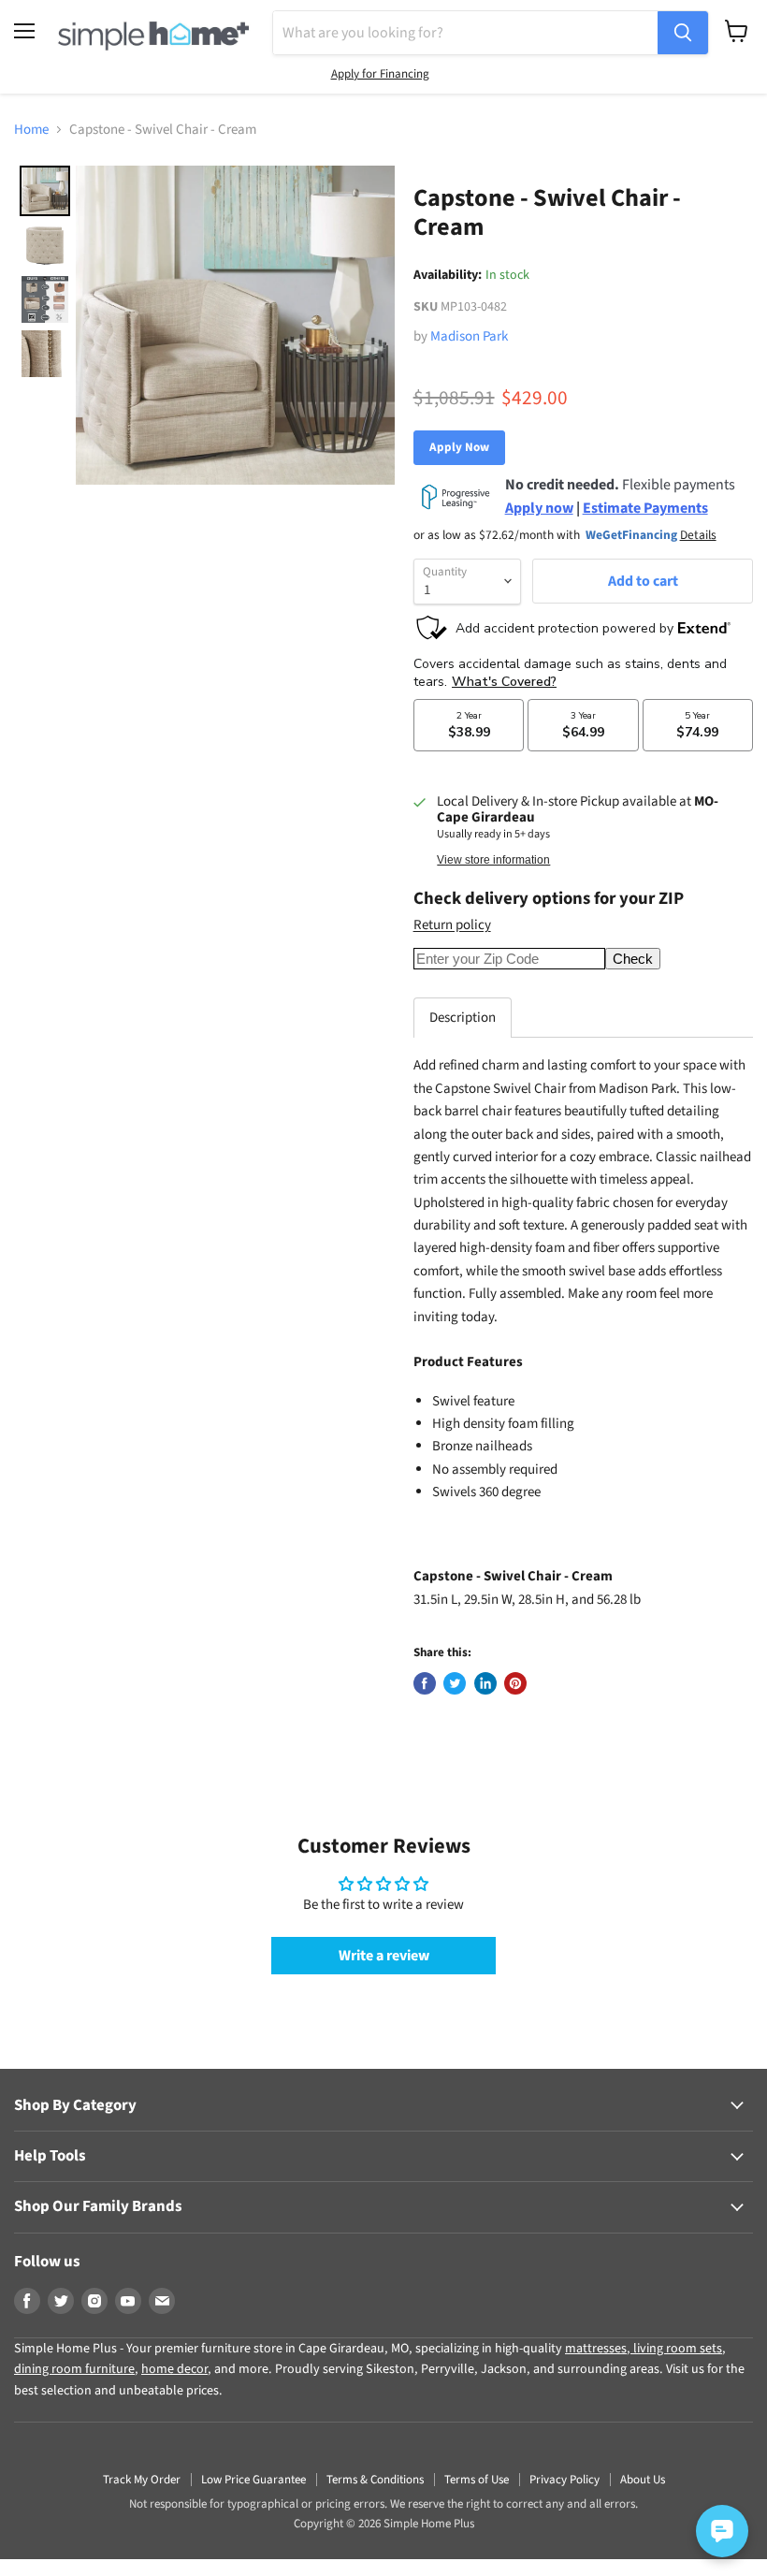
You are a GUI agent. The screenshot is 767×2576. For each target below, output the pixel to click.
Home (31, 130)
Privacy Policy (564, 2480)
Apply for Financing (380, 74)
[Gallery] (204, 325)
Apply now (539, 508)
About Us (643, 2480)
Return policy (452, 925)
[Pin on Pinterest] (515, 1683)
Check (633, 959)
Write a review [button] (384, 1956)
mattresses (596, 2349)
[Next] (368, 325)
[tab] (463, 1018)
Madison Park (469, 336)
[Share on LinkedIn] (485, 1683)
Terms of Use (477, 2480)
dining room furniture (74, 2369)
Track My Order (142, 2480)
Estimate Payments (645, 508)
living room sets (676, 2349)
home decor (174, 2369)
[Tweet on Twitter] (455, 1683)
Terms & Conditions (375, 2480)
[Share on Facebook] (425, 1683)
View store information (493, 860)
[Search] (683, 33)
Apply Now (459, 447)
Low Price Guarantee (253, 2480)
